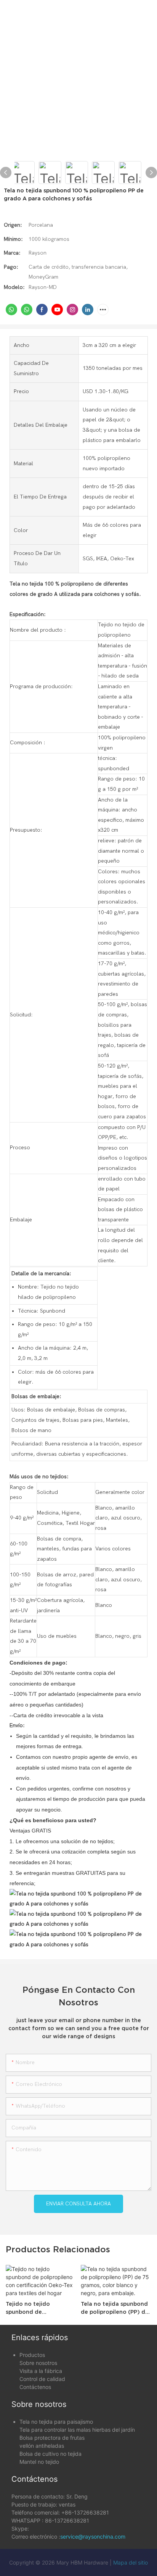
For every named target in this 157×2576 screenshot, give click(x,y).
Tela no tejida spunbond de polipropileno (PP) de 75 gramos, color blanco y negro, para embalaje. (115, 2308)
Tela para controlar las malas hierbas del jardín (77, 2430)
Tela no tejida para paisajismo (56, 2422)
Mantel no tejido (39, 2462)
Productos (32, 2355)
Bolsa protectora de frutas (52, 2438)
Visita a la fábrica (41, 2371)
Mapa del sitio (131, 2562)
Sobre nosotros (38, 2363)
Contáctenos (35, 2387)
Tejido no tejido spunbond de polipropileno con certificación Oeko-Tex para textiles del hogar (38, 2308)
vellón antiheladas (42, 2446)
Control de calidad (42, 2379)
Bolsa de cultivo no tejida (50, 2454)
